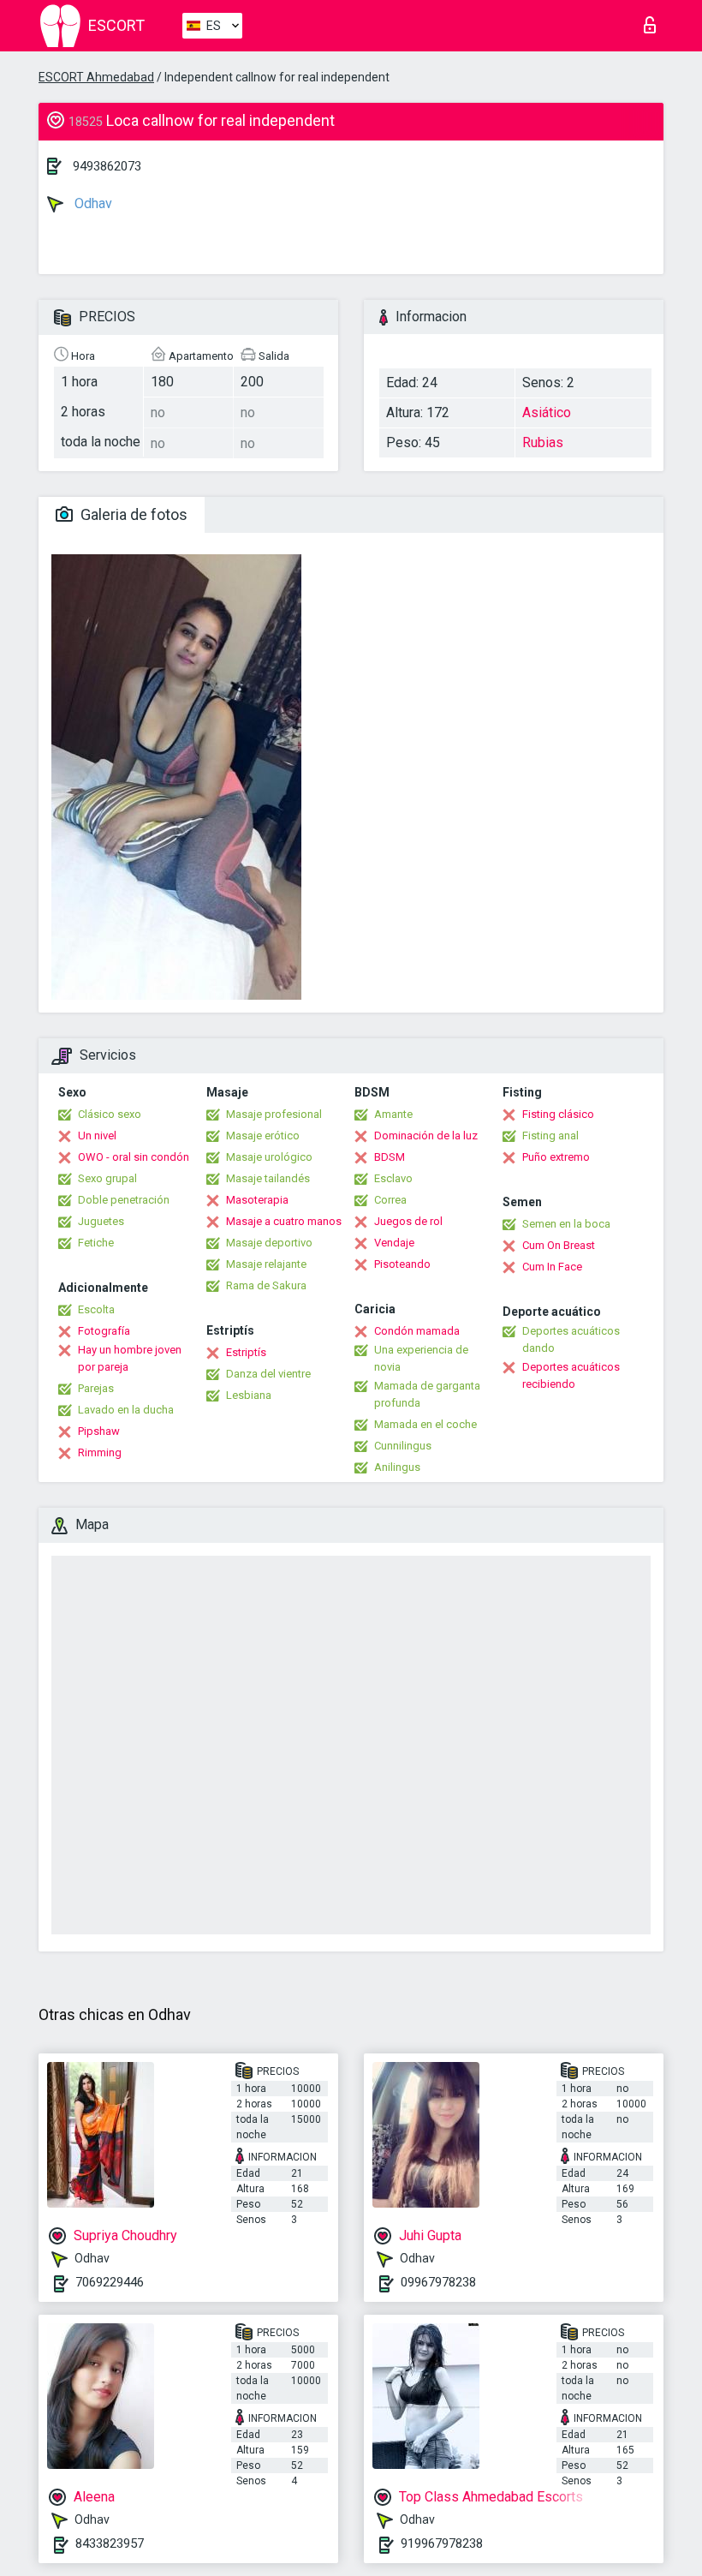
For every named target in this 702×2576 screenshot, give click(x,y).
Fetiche (96, 1243)
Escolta (96, 1309)
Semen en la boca (566, 1224)
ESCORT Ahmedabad (96, 77)
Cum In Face (552, 1267)
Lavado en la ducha (126, 1410)
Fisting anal (550, 1136)
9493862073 (107, 166)
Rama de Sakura (266, 1285)
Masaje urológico (269, 1157)
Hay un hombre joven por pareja (130, 1358)
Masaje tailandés (268, 1178)
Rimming (100, 1452)
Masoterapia (257, 1200)
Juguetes (101, 1221)
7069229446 (110, 2282)
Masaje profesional (274, 1114)
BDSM (390, 1157)
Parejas (96, 1388)
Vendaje (394, 1243)
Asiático (547, 412)
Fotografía (104, 1331)
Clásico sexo (110, 1114)
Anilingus (397, 1467)
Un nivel (97, 1136)
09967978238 (438, 2282)
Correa (390, 1200)
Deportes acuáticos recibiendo (571, 1375)
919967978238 (442, 2543)
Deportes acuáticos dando (571, 1339)
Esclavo (393, 1178)
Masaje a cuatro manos (284, 1221)
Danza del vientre (268, 1374)
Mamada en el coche (425, 1424)
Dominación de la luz (426, 1136)
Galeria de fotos (132, 514)
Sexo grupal (107, 1178)
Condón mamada (417, 1331)
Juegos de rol (408, 1221)
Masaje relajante (266, 1264)
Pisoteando (402, 1264)
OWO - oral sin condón (134, 1157)
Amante (393, 1114)
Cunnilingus (403, 1446)
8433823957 (110, 2543)
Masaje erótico (263, 1136)
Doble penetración (124, 1200)
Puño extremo (556, 1157)
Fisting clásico (558, 1114)
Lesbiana (249, 1395)
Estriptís (246, 1352)
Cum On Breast (559, 1245)
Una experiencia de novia (421, 1358)
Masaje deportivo (269, 1243)
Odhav (92, 203)
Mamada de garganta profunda (427, 1394)
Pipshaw (99, 1431)
